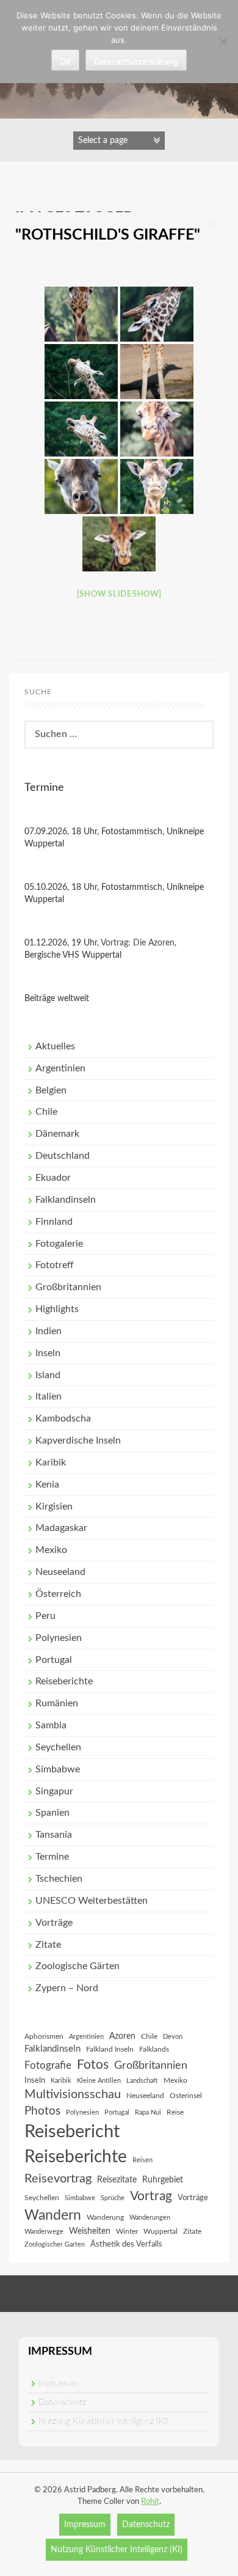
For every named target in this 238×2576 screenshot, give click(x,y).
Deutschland (63, 1156)
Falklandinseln (66, 1200)
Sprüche (113, 2198)
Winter (127, 2231)
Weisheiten (90, 2231)
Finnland (54, 1222)
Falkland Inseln (110, 2049)
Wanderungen (150, 2218)
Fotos (93, 2065)
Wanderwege (44, 2232)
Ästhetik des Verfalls (126, 2244)
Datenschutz (62, 2402)
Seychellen (58, 1747)
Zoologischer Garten (55, 2244)
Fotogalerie (59, 1244)
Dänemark (57, 1134)
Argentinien (60, 1068)
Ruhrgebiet (163, 2180)
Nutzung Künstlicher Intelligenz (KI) (103, 2421)
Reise (175, 2112)
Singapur (54, 1791)
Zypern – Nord (67, 1988)
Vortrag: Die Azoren (138, 943)
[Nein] (223, 42)
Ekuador (53, 1178)
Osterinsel (186, 2096)
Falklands (154, 2049)
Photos (42, 2111)
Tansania (54, 1835)
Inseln (48, 1353)
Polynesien (59, 1638)
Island (48, 1375)
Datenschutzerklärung (136, 61)
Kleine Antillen (99, 2081)
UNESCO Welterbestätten (92, 1901)
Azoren (122, 2036)
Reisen (142, 2160)
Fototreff (55, 1265)
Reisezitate (117, 2180)
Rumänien (57, 1703)
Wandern (53, 2215)
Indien (49, 1331)
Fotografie (48, 2066)
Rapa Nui (148, 2112)
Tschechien (59, 1879)
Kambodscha (63, 1418)
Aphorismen (44, 2036)
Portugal (54, 1660)
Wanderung (105, 2217)
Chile (46, 1112)
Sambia (51, 1725)
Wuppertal (160, 2231)
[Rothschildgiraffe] (81, 314)
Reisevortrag (58, 2179)
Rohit (150, 2502)
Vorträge (54, 1923)
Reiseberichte (64, 1681)
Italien (49, 1396)
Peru (45, 1616)
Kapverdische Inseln (78, 1440)
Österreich (58, 1594)
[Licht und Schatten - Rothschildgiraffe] (157, 372)
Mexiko (51, 1550)
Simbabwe (58, 1769)
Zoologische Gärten (78, 1966)
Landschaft (142, 2081)
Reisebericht (72, 2132)
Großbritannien (68, 1287)
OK (65, 61)
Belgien (51, 1090)
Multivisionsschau (73, 2094)
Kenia (47, 1484)
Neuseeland (60, 1572)
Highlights (57, 1309)
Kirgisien (54, 1506)
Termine (52, 1857)
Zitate (48, 1945)
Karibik (51, 1462)
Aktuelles (55, 1046)
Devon (173, 2037)
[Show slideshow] (119, 594)
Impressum (58, 2383)
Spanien (52, 1813)
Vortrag (151, 2196)
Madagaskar (61, 1528)
